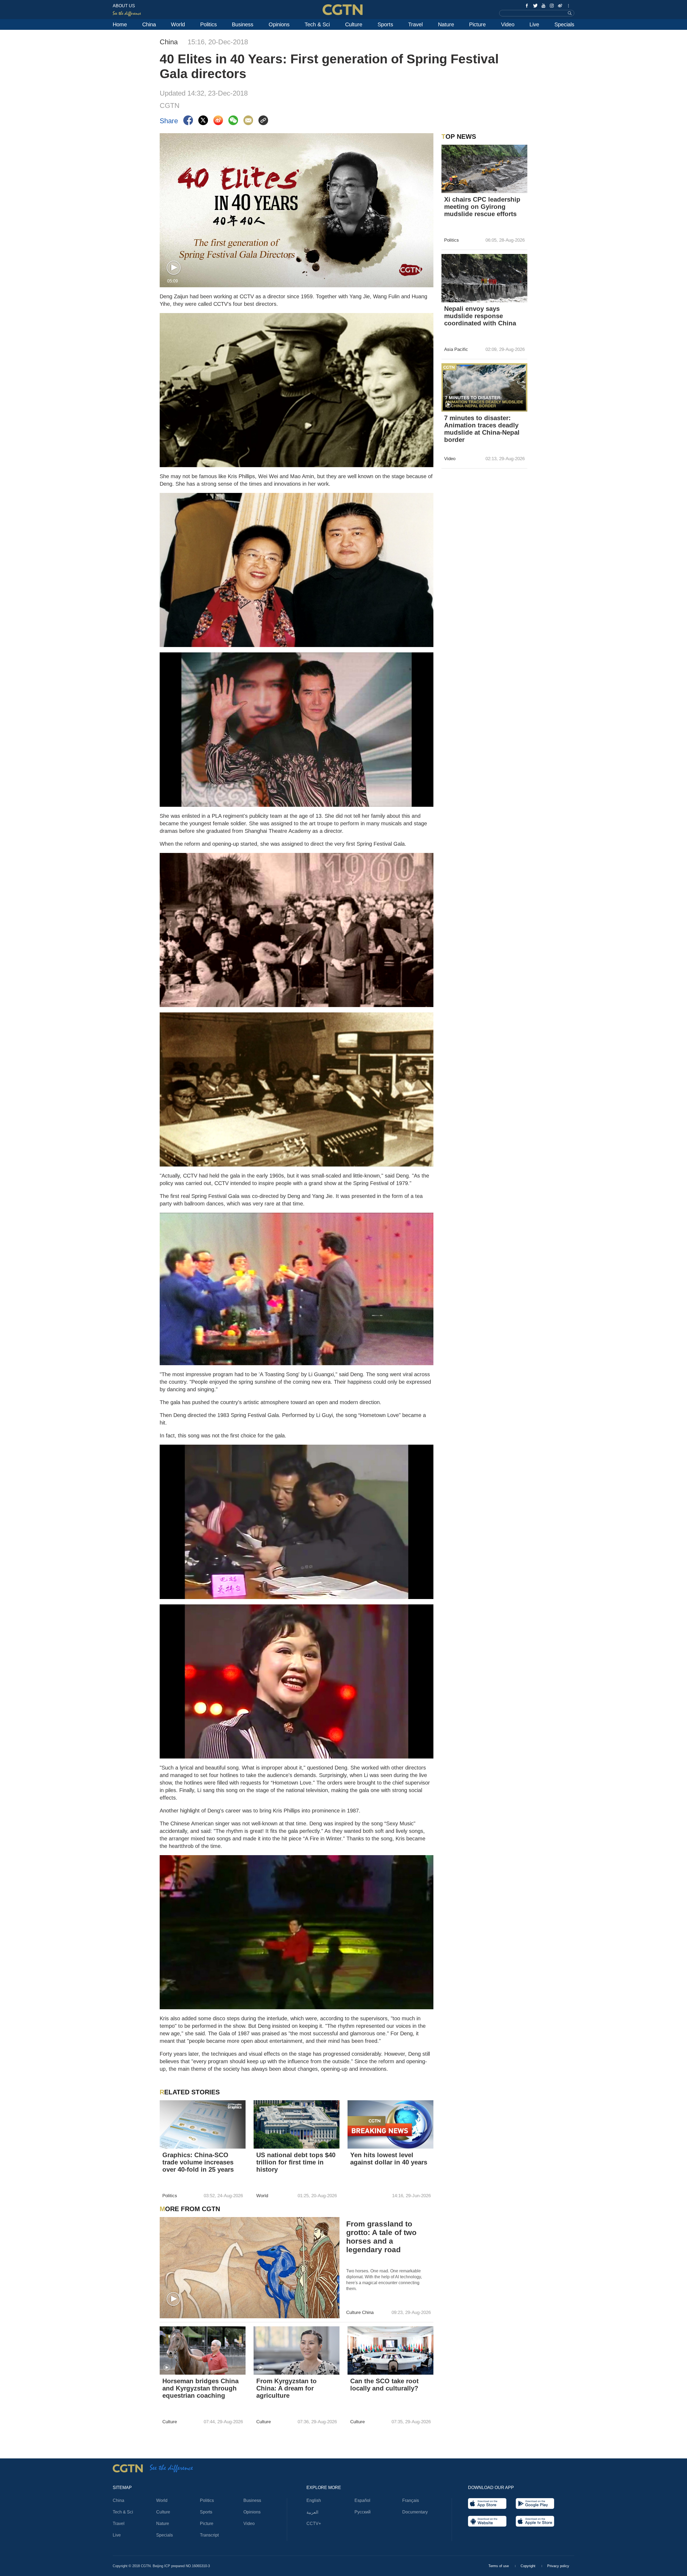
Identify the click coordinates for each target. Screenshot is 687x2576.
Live (534, 24)
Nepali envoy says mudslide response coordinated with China (480, 316)
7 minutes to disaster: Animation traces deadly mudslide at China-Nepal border (482, 429)
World (178, 24)
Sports (385, 24)
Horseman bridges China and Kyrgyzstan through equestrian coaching (200, 2388)
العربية (312, 2512)
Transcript (209, 2535)
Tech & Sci (317, 24)
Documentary (415, 2512)
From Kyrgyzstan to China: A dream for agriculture (286, 2388)
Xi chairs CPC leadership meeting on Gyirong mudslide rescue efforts (482, 207)
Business (243, 24)
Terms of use (499, 2566)
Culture (354, 24)
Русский (363, 2512)
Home (120, 24)
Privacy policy (558, 2566)
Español (362, 2500)
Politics (209, 24)
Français (411, 2500)
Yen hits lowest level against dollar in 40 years (389, 2159)
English (314, 2500)
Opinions (279, 24)
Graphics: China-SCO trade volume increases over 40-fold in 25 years (198, 2162)
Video (508, 24)
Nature (446, 24)
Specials (564, 24)
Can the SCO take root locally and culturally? (384, 2385)
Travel (415, 24)
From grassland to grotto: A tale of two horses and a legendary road (381, 2237)
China (149, 24)
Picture (477, 24)
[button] (174, 268)
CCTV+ (314, 2524)
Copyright (529, 2566)
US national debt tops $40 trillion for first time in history (296, 2162)
